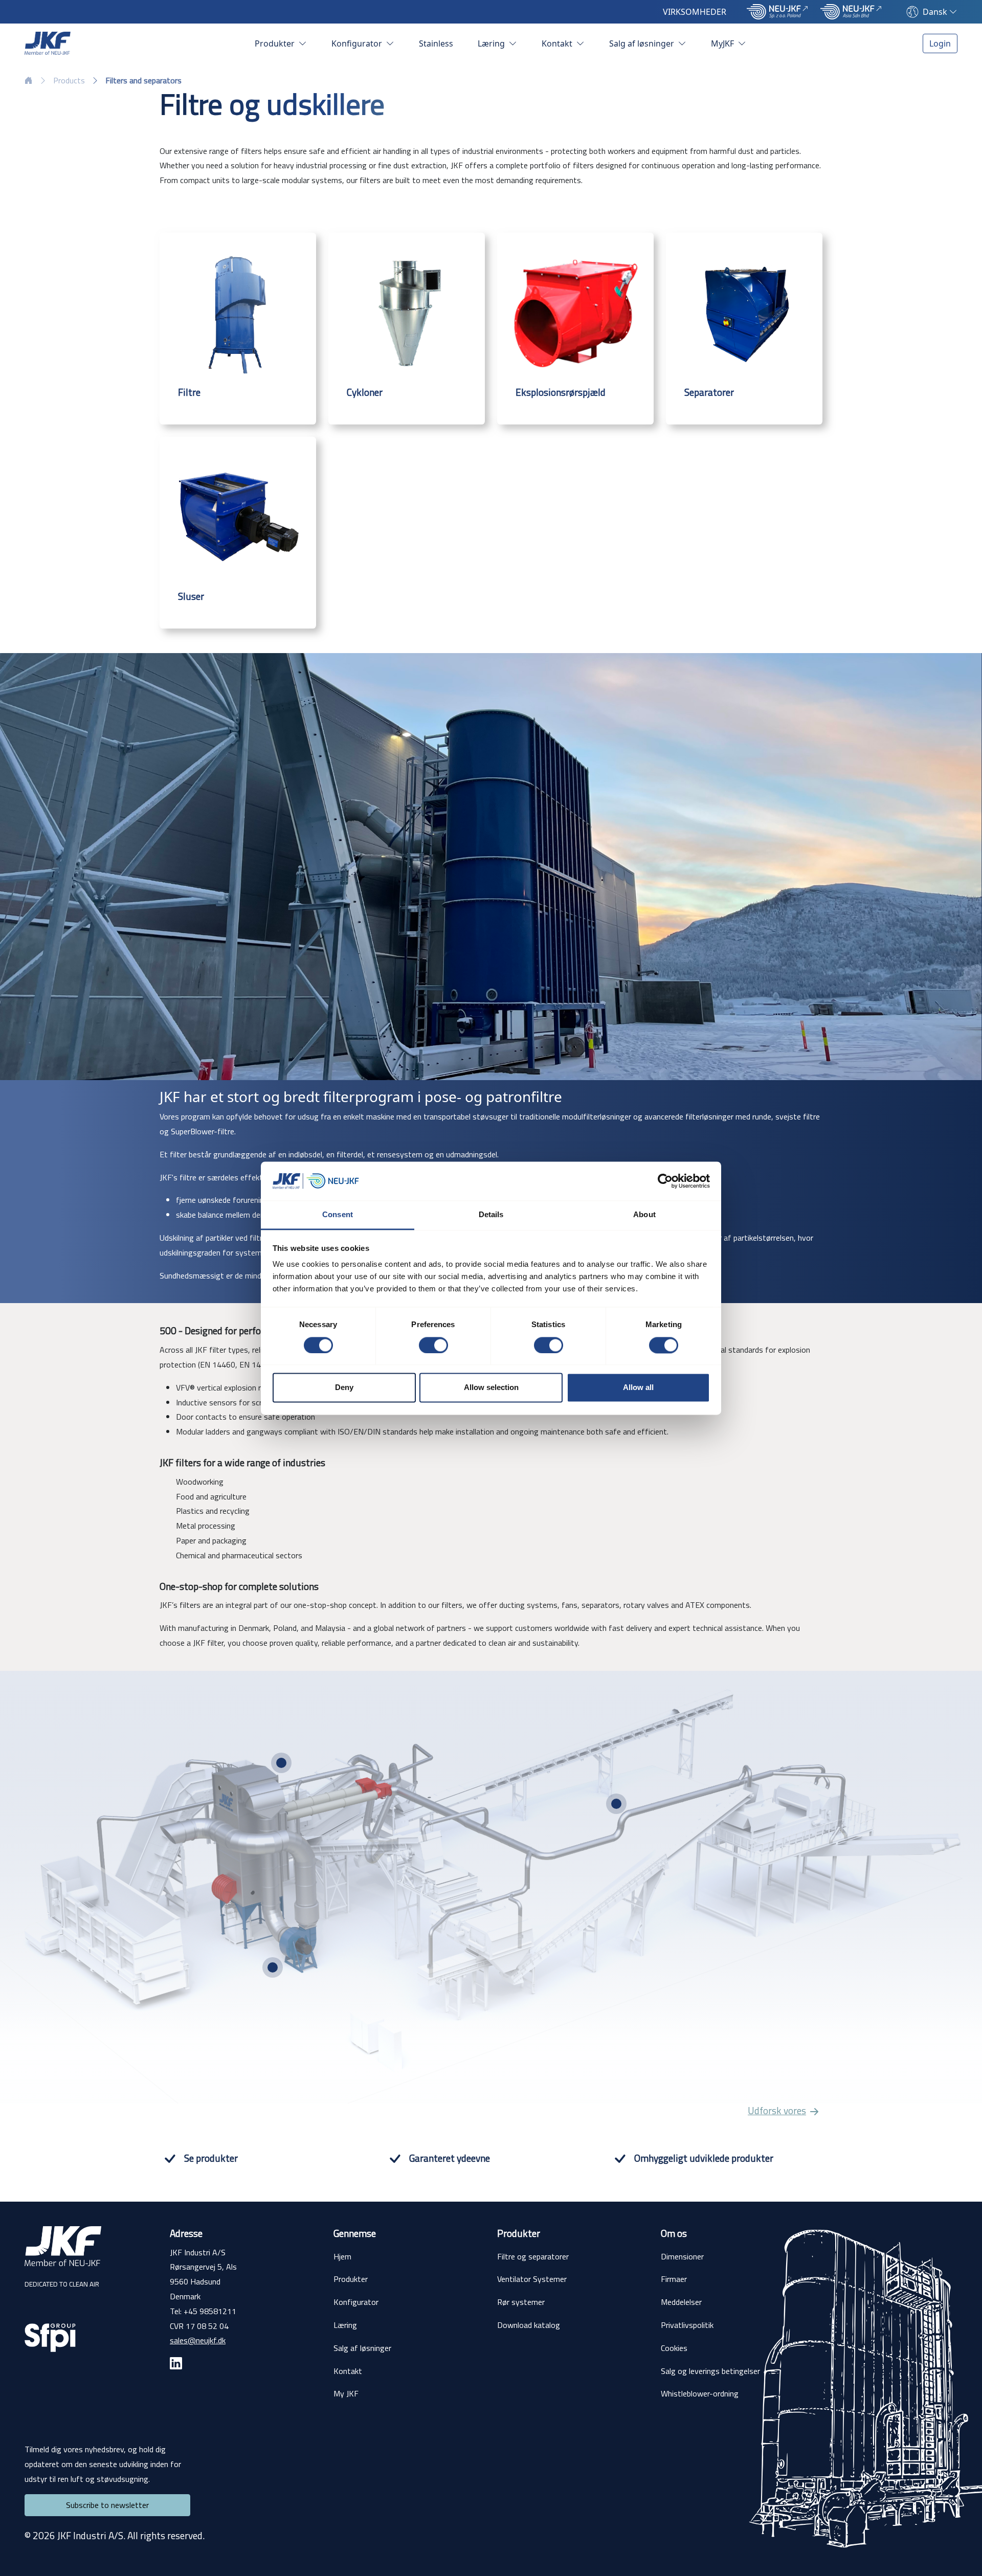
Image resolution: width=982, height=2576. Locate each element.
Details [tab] (491, 1215)
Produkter (276, 43)
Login (940, 43)
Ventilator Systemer (532, 2279)
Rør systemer (521, 2302)
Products (69, 80)
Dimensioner (682, 2256)
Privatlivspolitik (687, 2325)
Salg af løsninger (643, 43)
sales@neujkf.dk (198, 2340)
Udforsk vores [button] (777, 2111)
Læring (492, 43)
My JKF (346, 2393)
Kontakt (558, 43)
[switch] (433, 1345)
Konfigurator (358, 43)
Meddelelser (681, 2302)
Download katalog (529, 2325)
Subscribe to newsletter (107, 2505)
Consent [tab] (338, 1215)
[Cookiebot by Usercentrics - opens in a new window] (665, 1181)
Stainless (436, 43)
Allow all (638, 1388)
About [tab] (644, 1215)
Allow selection (491, 1388)
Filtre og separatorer (533, 2256)
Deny (344, 1388)
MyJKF (723, 43)
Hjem (342, 2256)
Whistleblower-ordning (700, 2393)
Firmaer (674, 2279)
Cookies (674, 2348)
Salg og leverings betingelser (710, 2371)
